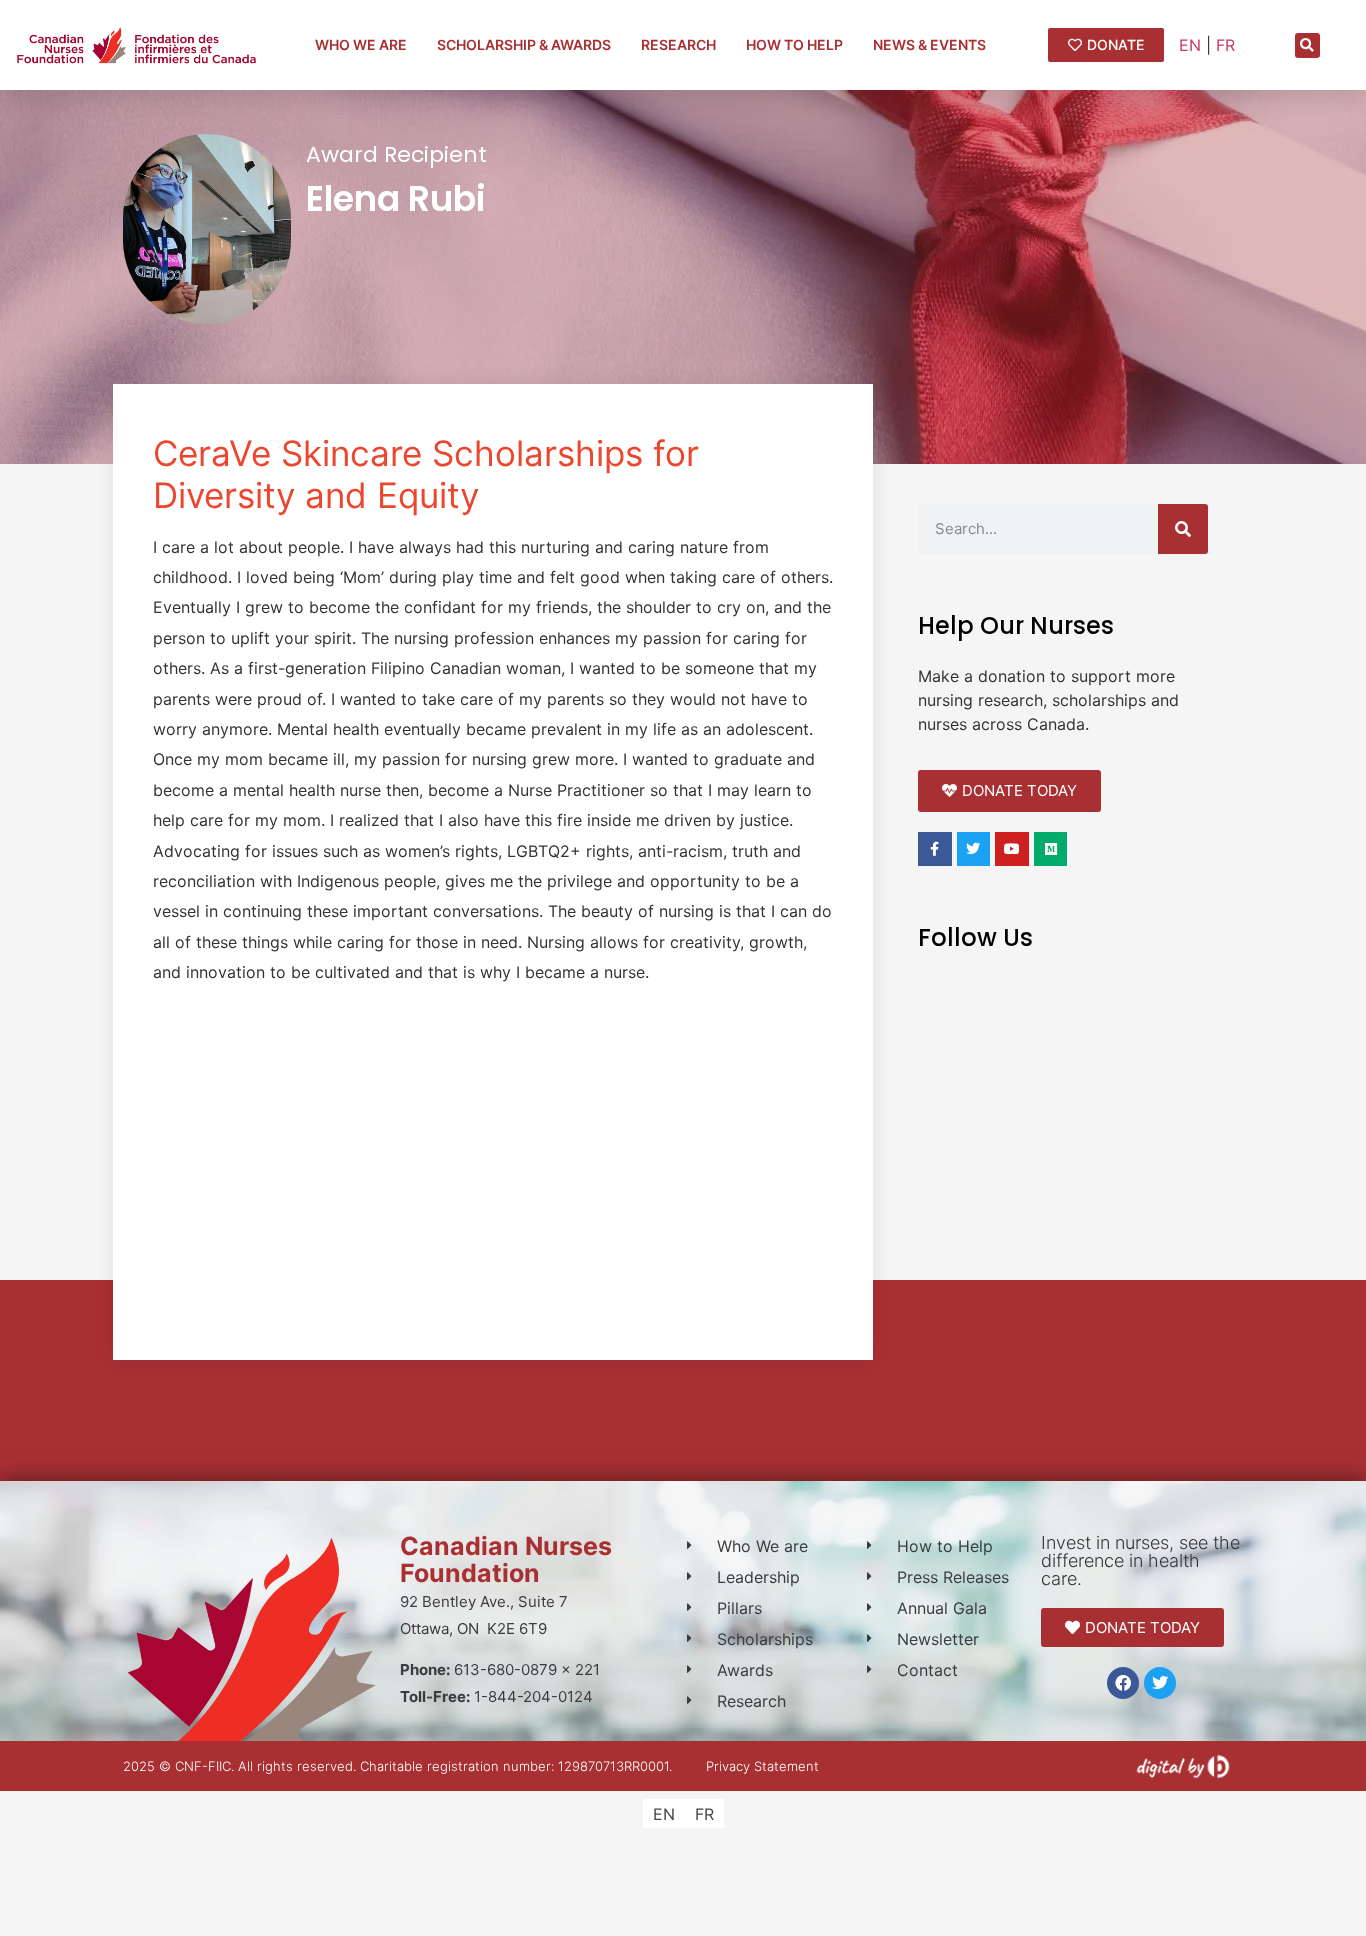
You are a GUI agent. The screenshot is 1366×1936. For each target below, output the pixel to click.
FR (1225, 45)
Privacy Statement (762, 1766)
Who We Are (361, 44)
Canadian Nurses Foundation (506, 1559)
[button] (1307, 45)
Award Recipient (396, 154)
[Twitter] (1160, 1683)
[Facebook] (1123, 1683)
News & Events (929, 44)
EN (1190, 45)
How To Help (794, 44)
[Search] (1183, 529)
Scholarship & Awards (524, 44)
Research (678, 44)
